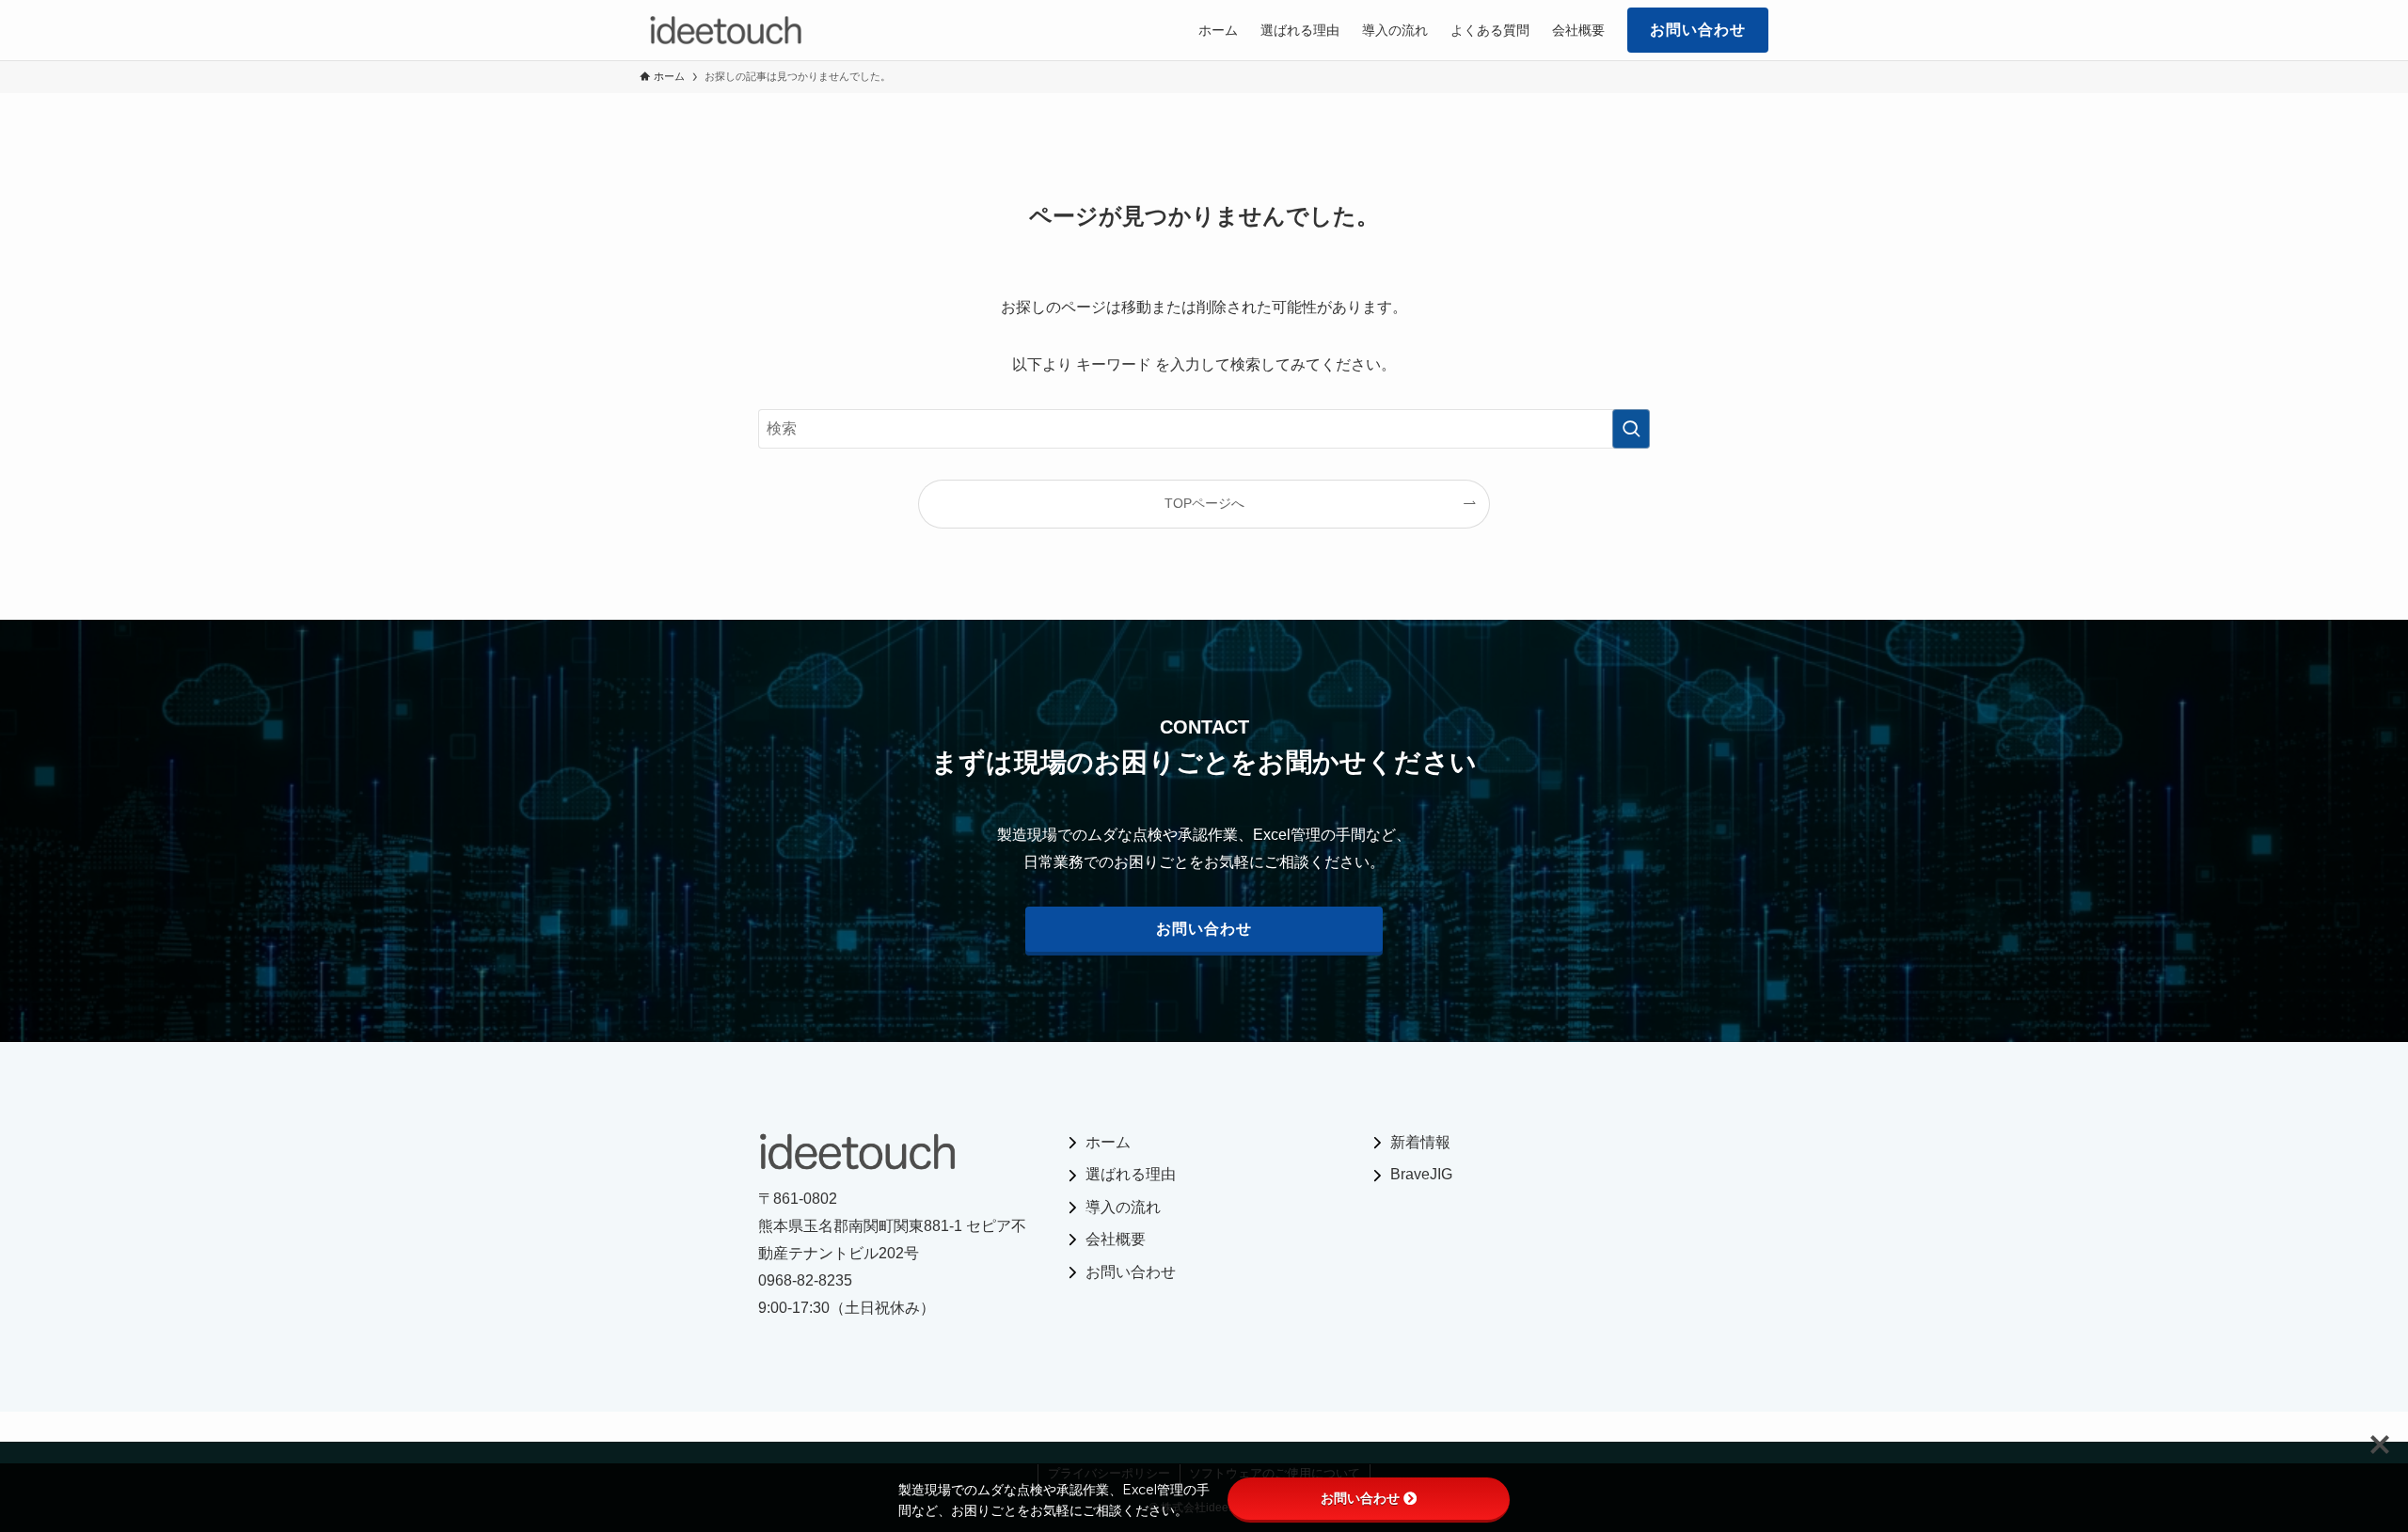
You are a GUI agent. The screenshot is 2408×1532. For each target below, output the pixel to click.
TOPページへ (1204, 503)
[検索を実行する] (1631, 429)
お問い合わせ (1360, 1498)
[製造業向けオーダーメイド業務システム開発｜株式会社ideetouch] (726, 30)
